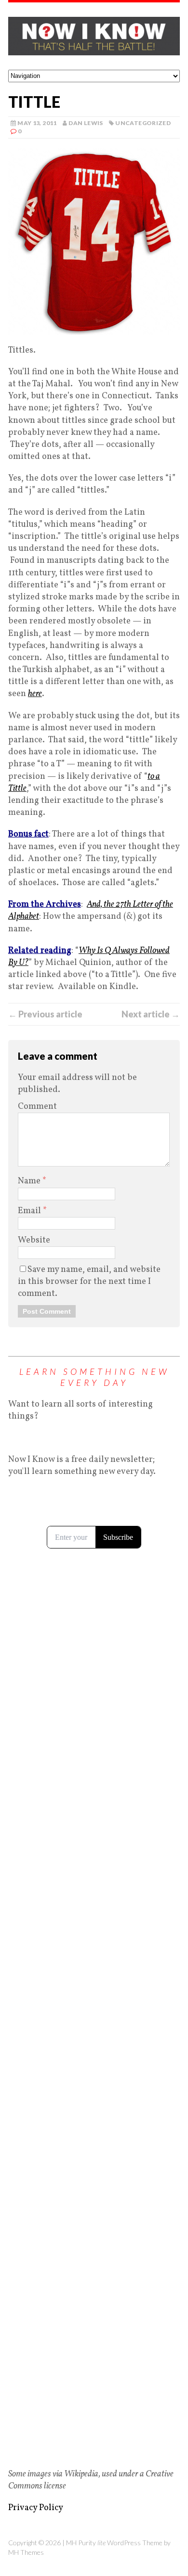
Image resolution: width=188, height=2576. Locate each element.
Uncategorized (143, 123)
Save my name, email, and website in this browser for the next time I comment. (89, 1282)
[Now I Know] (94, 36)
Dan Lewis (86, 123)
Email (30, 1211)
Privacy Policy (36, 2508)
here (35, 694)
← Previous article (45, 1014)
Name (30, 1181)
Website (34, 1240)
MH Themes (26, 2552)
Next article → (151, 1014)
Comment (37, 1107)
